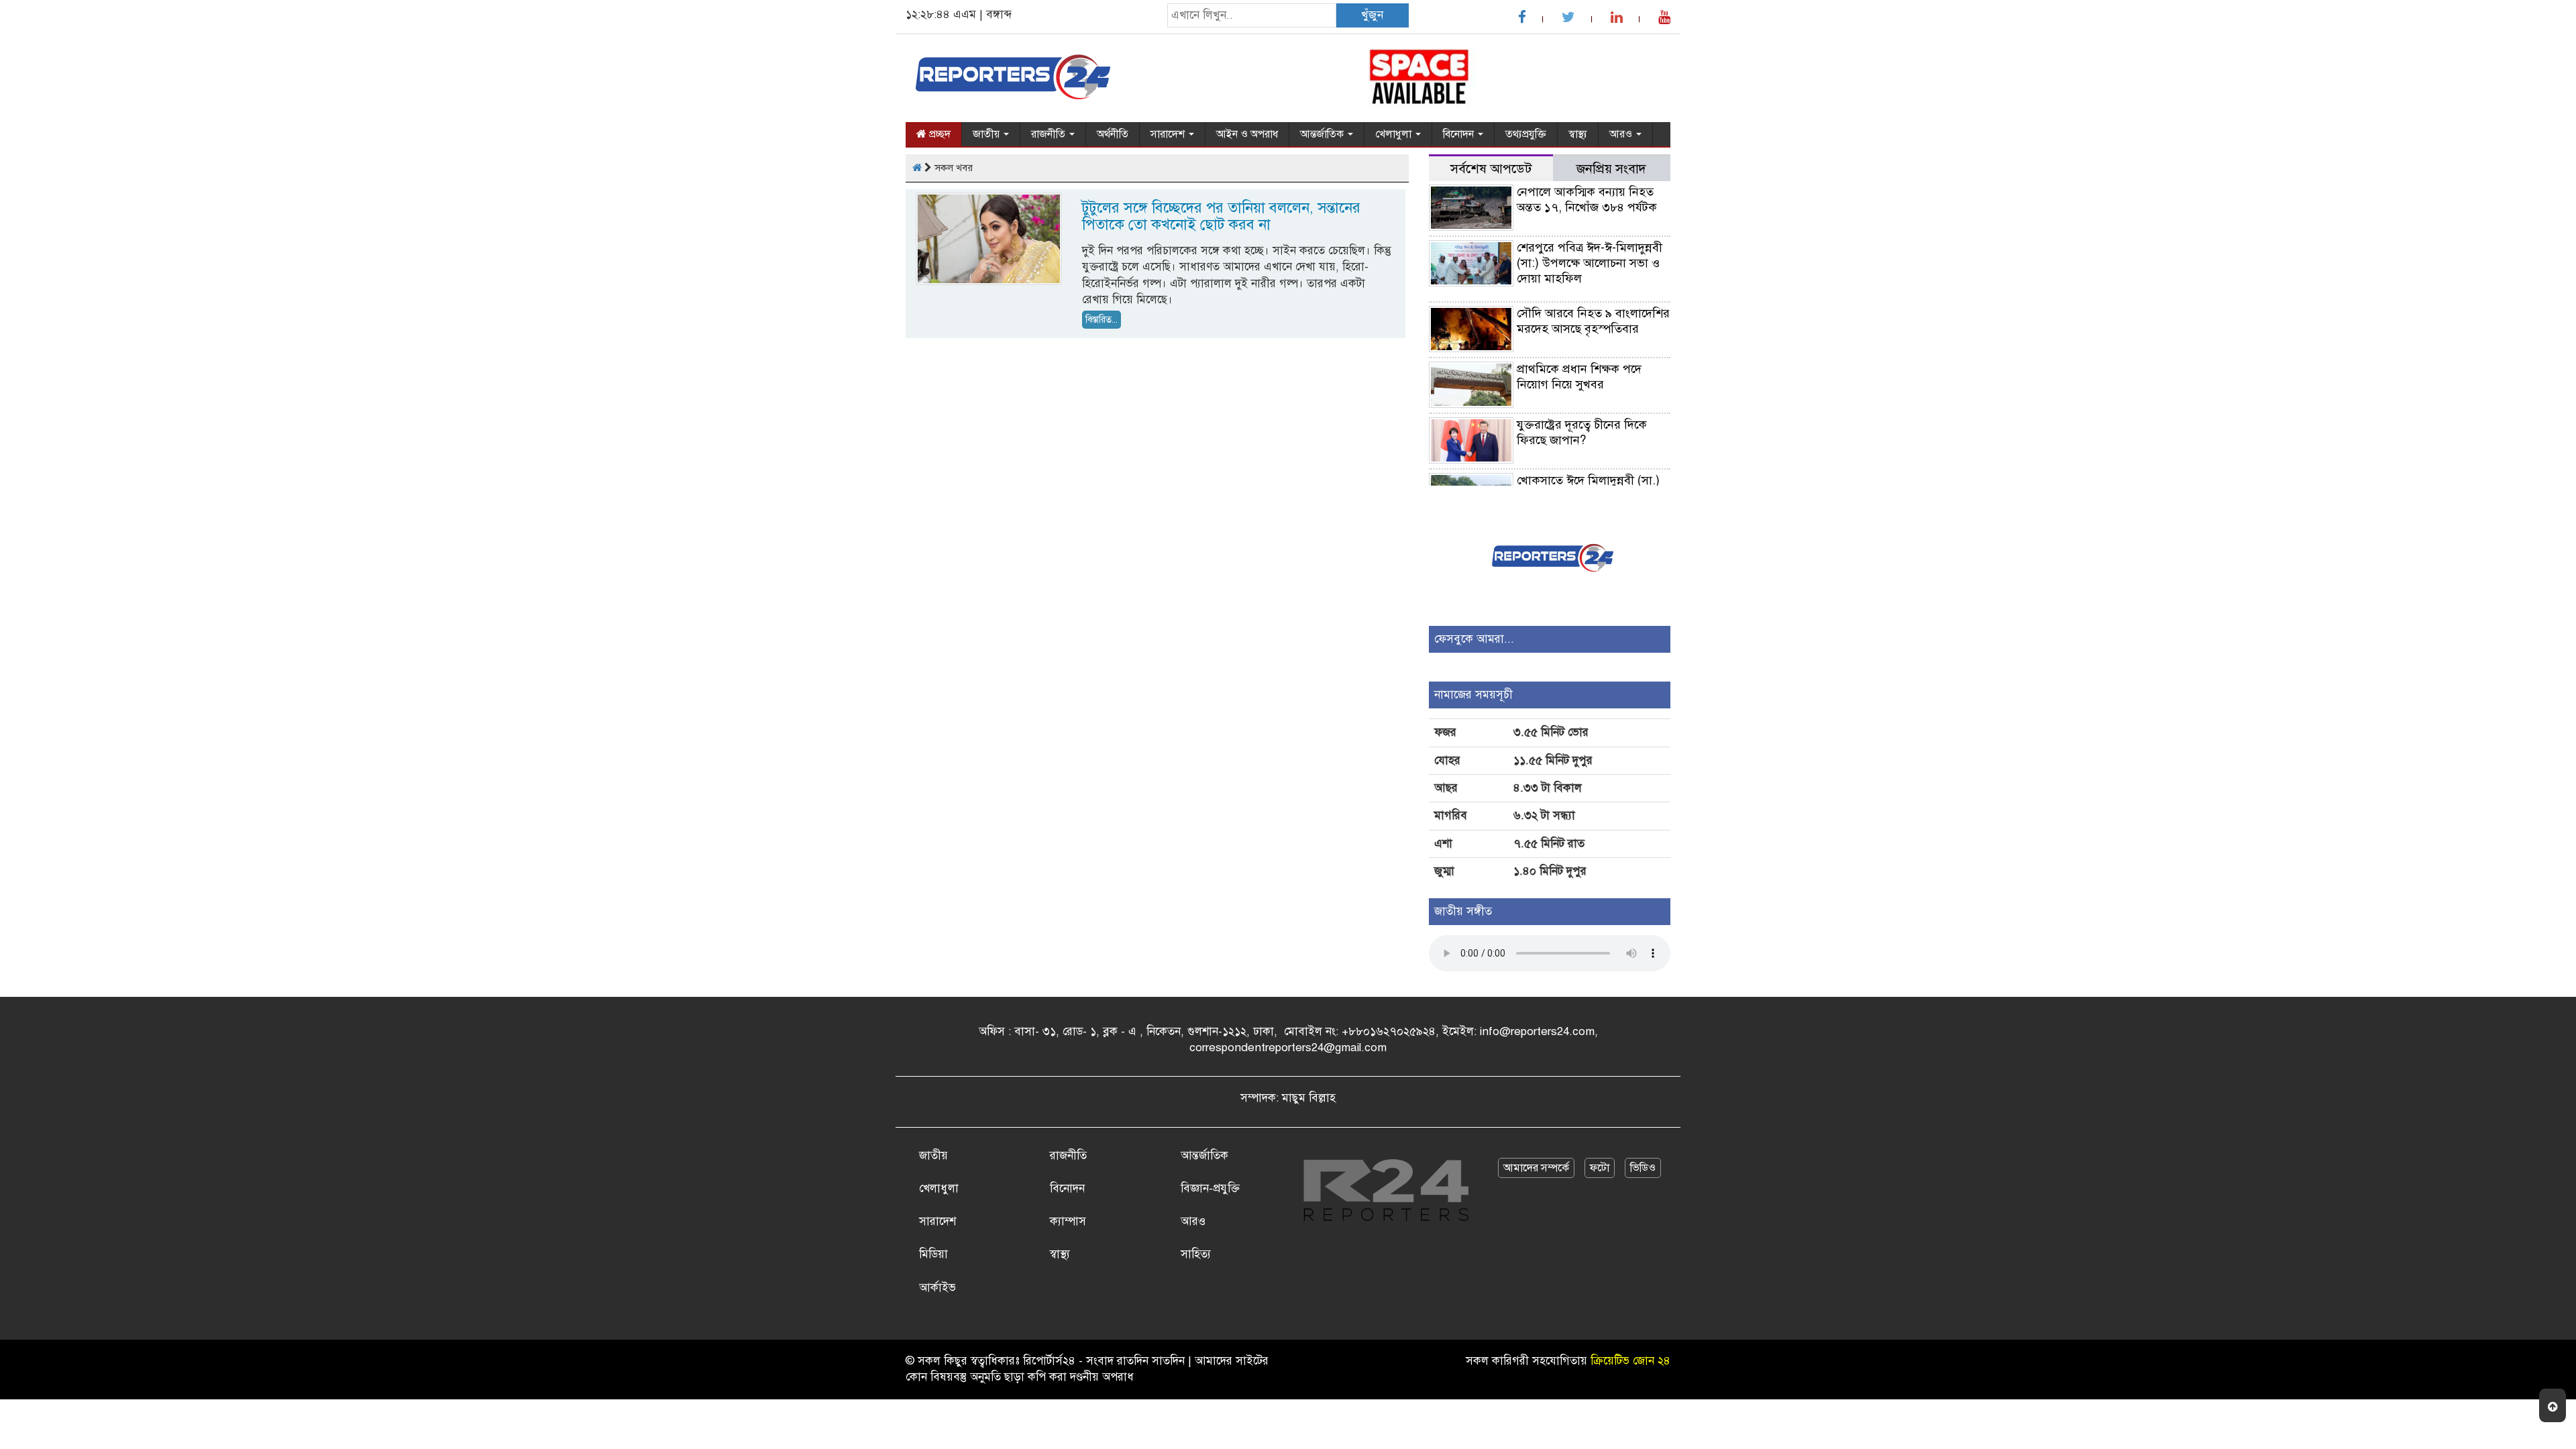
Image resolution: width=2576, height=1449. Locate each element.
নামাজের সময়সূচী (1473, 695)
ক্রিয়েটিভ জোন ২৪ (1630, 1361)
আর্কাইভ (937, 1288)
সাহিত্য (1196, 1254)
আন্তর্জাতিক (1323, 134)
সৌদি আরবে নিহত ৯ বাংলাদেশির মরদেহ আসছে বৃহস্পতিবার (1593, 321)
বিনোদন (1460, 134)
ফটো (1600, 1168)
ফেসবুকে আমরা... (1474, 639)
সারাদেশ (1169, 134)
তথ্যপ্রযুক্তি (1526, 134)
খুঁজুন (1372, 15)
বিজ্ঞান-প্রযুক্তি (1210, 1188)
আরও (1622, 134)
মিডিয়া (933, 1254)
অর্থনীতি (1113, 134)
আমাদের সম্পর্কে (1536, 1168)
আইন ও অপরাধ (1247, 134)
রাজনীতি (1050, 134)
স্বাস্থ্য (1578, 134)
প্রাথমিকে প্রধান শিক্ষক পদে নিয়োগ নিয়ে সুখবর (1579, 377)
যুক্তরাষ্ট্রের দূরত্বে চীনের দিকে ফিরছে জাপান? (1582, 432)
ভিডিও (1643, 1168)
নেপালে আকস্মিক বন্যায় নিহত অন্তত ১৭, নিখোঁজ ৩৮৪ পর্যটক (1587, 200)
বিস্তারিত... (1102, 320)
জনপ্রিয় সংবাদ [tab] (1611, 169)
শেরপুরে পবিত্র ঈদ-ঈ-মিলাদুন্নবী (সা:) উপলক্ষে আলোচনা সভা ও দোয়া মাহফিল (1590, 263)
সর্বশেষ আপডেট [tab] (1491, 169)
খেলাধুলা (1395, 134)
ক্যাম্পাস (1068, 1221)
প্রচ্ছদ (938, 134)
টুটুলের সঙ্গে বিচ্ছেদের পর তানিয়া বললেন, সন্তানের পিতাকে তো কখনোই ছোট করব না (1221, 216)
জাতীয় (987, 134)
